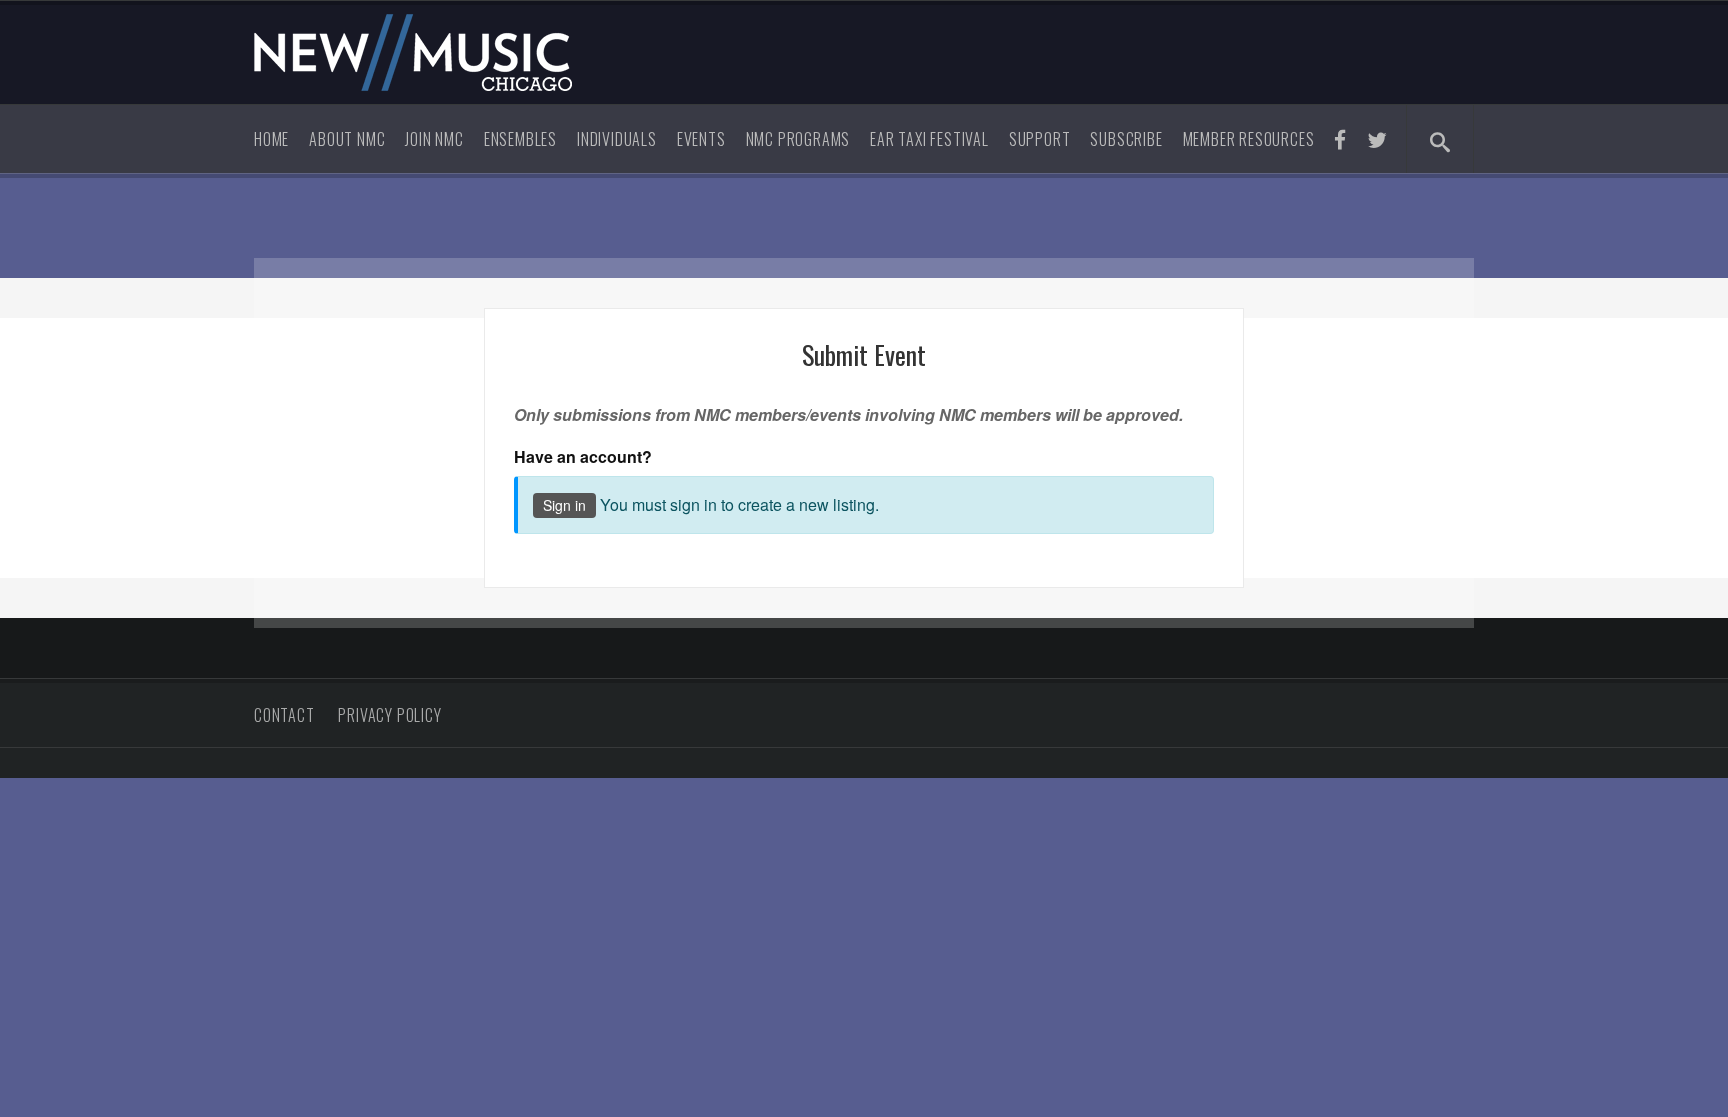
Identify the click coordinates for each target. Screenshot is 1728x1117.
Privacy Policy (389, 715)
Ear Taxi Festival (929, 139)
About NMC (347, 139)
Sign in (564, 505)
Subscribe (1126, 139)
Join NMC (434, 139)
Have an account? (583, 456)
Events (701, 139)
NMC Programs (798, 139)
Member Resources (1249, 139)
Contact (284, 715)
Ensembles (520, 139)
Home (271, 139)
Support (1040, 139)
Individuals (617, 139)
